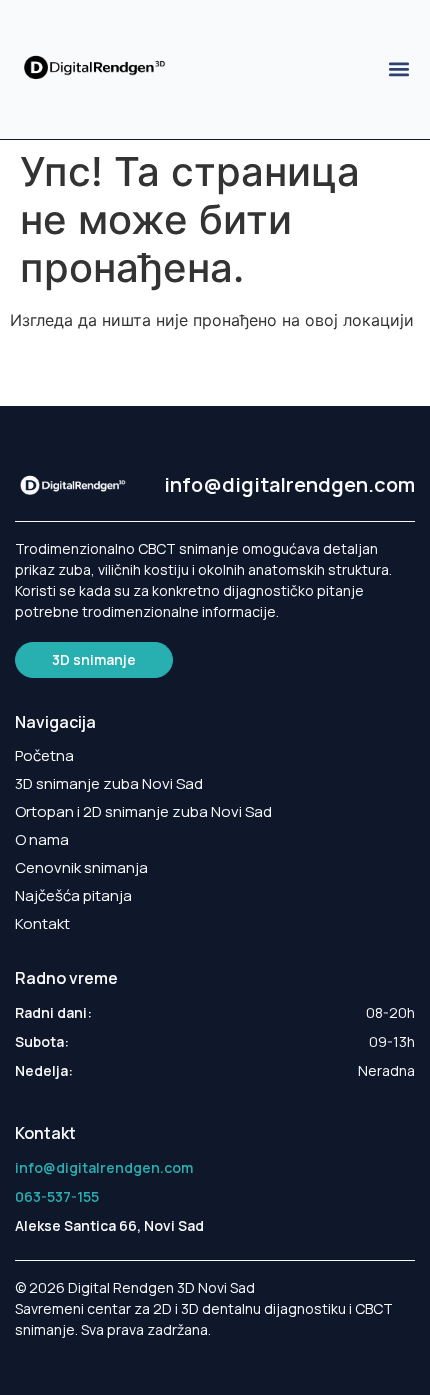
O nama (42, 840)
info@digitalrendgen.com (289, 484)
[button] (398, 69)
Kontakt (42, 924)
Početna (44, 756)
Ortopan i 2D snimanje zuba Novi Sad (143, 812)
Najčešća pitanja (73, 896)
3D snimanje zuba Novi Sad (109, 784)
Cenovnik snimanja (81, 868)
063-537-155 (57, 1196)
